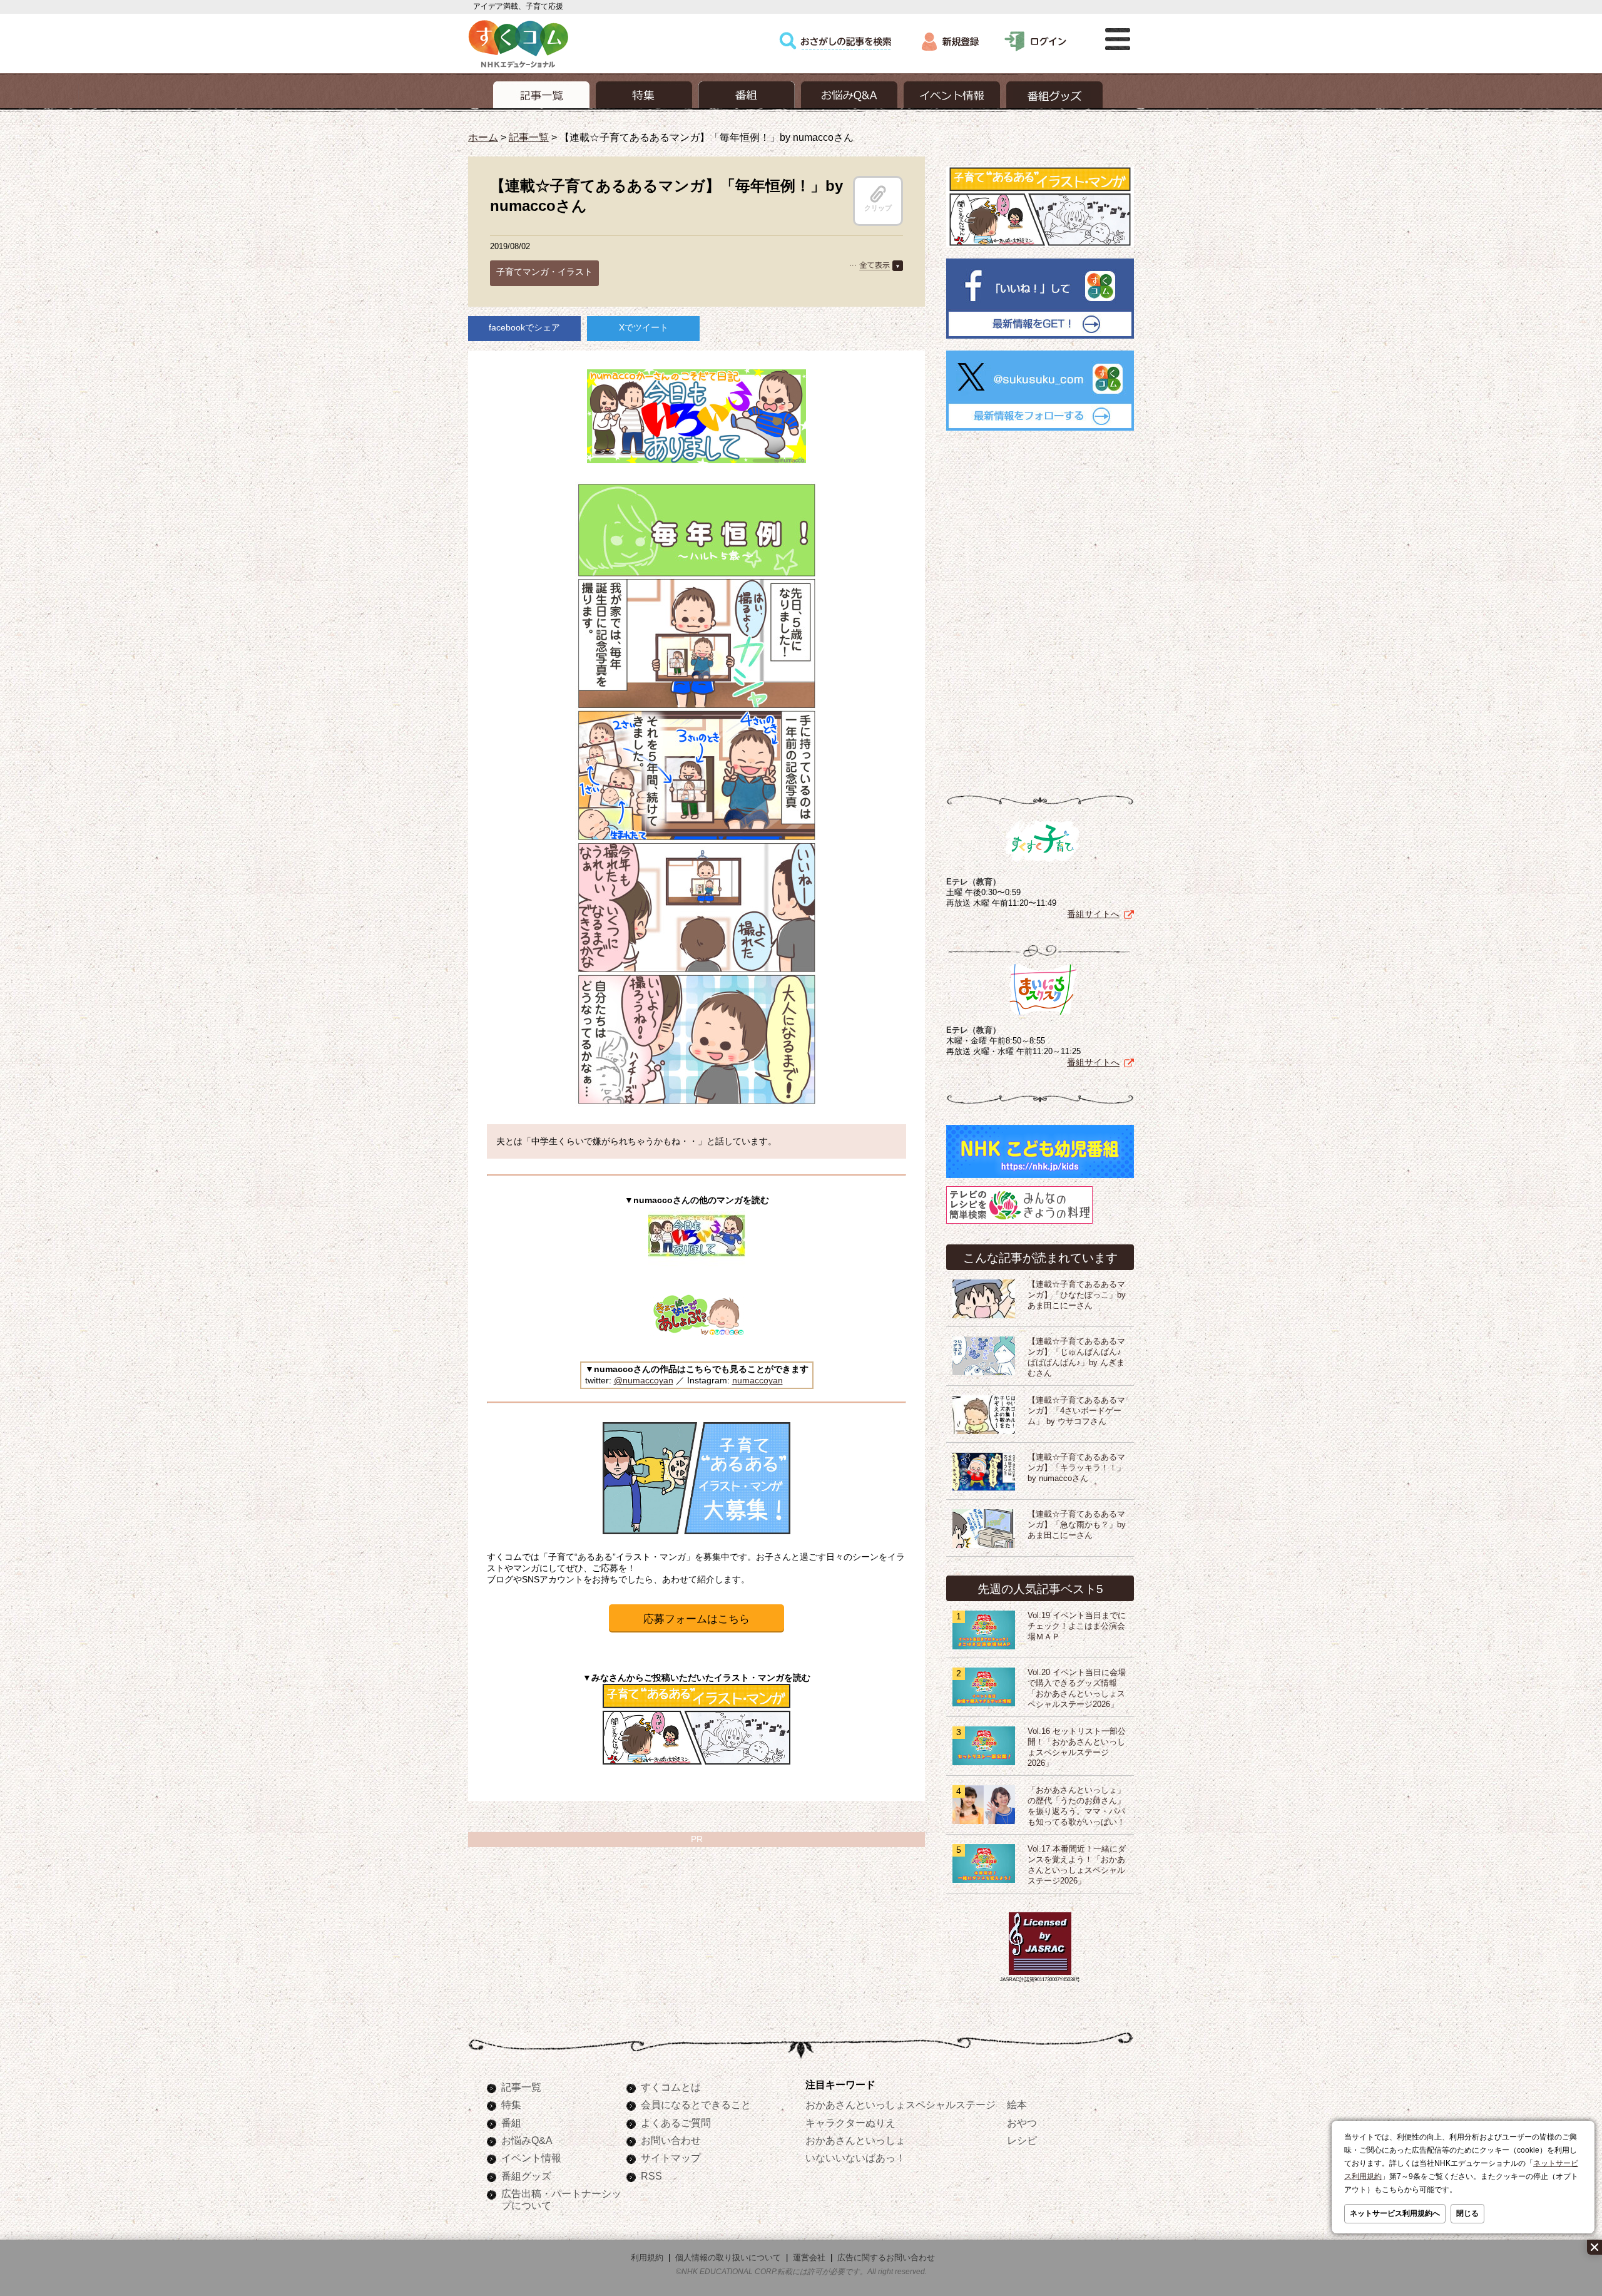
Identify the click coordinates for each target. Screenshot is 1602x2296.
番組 (511, 2123)
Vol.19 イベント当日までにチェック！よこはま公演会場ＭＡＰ (1077, 1626)
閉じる (1467, 2213)
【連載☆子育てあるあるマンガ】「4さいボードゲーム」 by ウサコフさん (1076, 1411)
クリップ (878, 208)
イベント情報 (531, 2158)
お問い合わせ (671, 2140)
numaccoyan (758, 1380)
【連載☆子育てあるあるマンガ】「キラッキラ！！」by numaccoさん (1076, 1468)
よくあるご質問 (676, 2123)
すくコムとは (671, 2087)
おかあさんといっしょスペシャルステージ (900, 2104)
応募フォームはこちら (696, 1619)
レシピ (1022, 2140)
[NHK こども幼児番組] (1040, 1178)
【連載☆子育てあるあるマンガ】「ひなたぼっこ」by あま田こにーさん (1077, 1295)
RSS (651, 2176)
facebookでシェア (524, 327)
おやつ (1022, 2123)
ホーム (483, 137)
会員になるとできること (696, 2104)
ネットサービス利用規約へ (1395, 2213)
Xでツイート (644, 327)
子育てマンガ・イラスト (544, 272)
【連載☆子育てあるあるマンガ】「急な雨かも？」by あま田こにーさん (1077, 1525)
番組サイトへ (1093, 914)
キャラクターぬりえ (850, 2123)
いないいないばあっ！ (855, 2158)
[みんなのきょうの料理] (1019, 1224)
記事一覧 (529, 137)
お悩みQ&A (527, 2140)
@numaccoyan (644, 1380)
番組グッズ (526, 2176)
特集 (511, 2104)
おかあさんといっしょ (855, 2140)
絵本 (1017, 2104)
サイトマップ (671, 2158)
